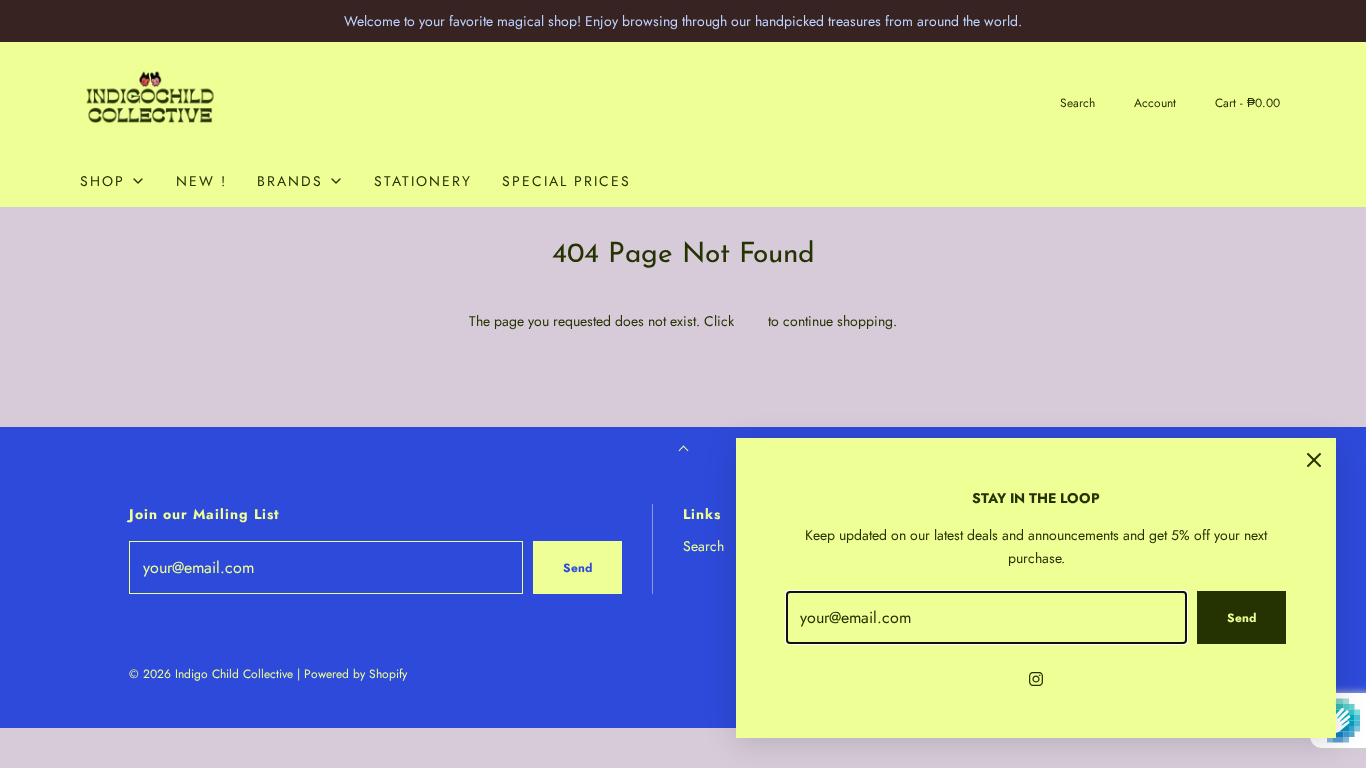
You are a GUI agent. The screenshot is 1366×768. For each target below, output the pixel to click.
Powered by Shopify (355, 674)
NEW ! (201, 181)
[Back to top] (683, 450)
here (751, 321)
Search (703, 546)
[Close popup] (1314, 460)
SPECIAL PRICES (566, 181)
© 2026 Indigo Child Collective (211, 674)
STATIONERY (423, 181)
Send (577, 568)
